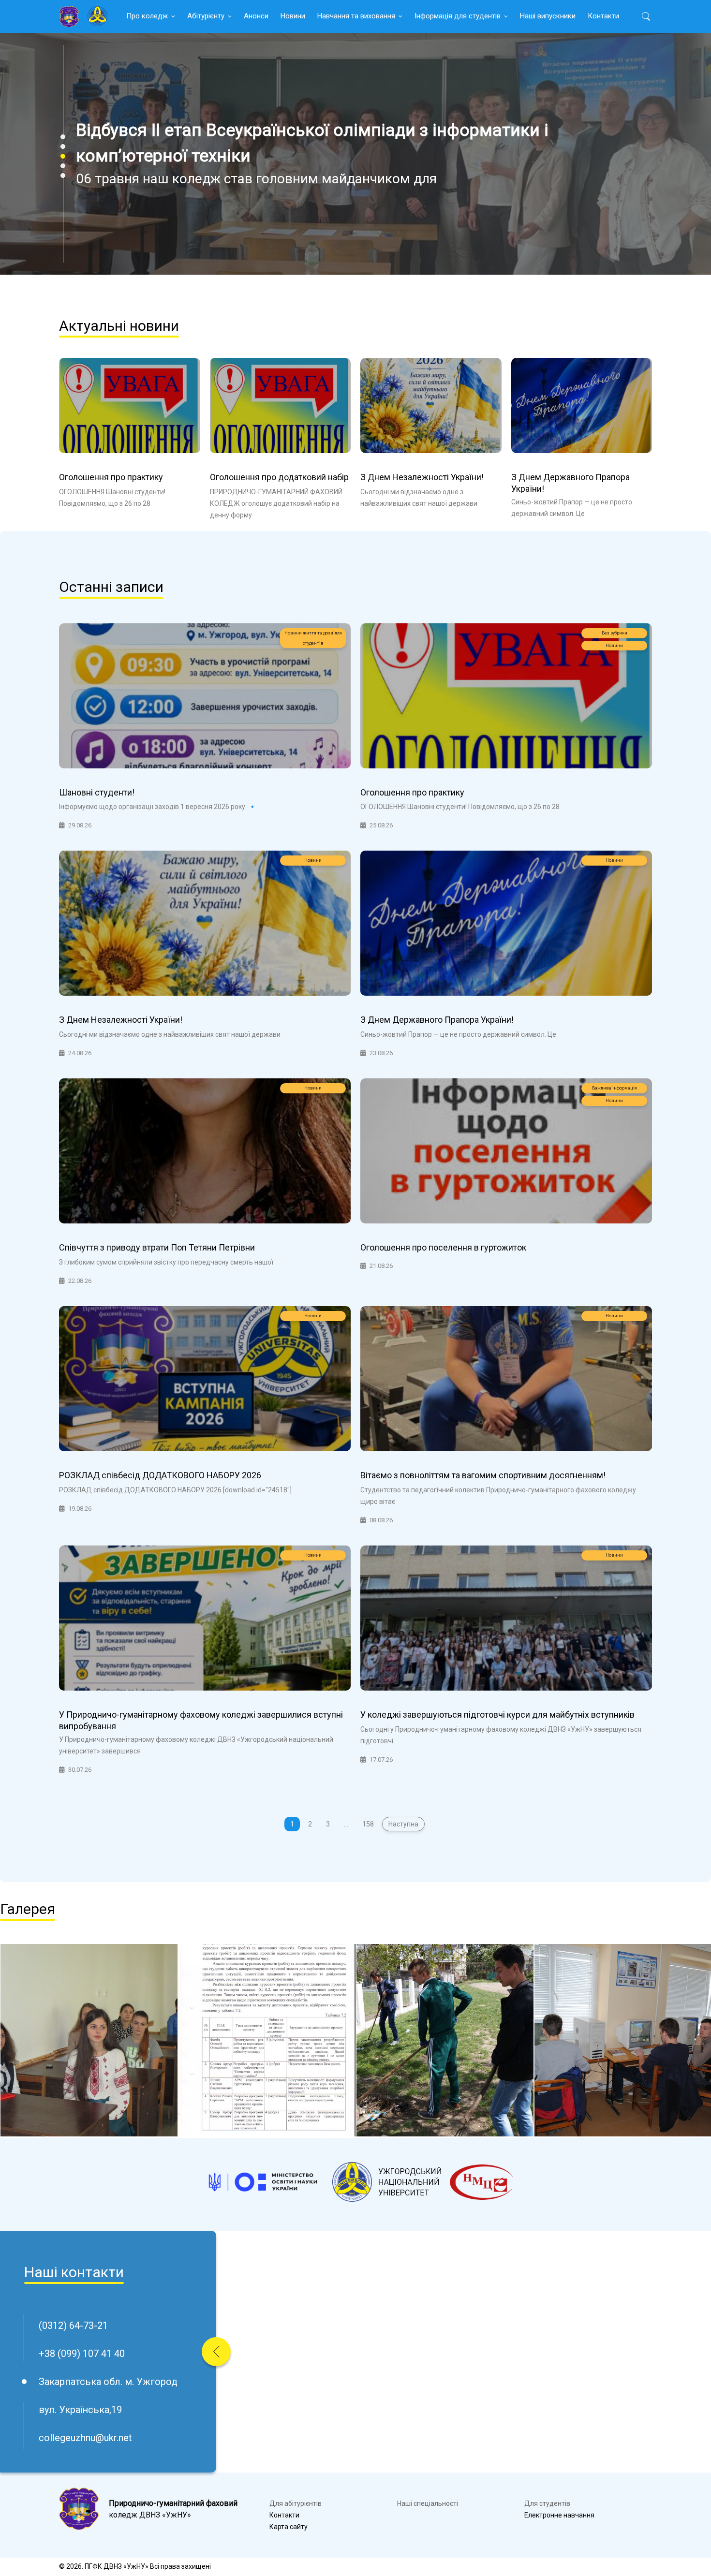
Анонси (256, 16)
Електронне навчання (559, 2515)
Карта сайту (289, 2527)
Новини (293, 16)
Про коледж (147, 16)
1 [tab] (63, 137)
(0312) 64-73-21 (73, 2326)
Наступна (403, 1824)
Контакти (603, 16)
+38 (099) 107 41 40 (82, 2354)
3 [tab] (63, 156)
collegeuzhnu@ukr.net (85, 2438)
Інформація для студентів (458, 16)
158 (368, 1824)
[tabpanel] (355, 154)
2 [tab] (63, 147)
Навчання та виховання (356, 16)
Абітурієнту (206, 16)
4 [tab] (63, 166)
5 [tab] (63, 176)
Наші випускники (548, 16)
